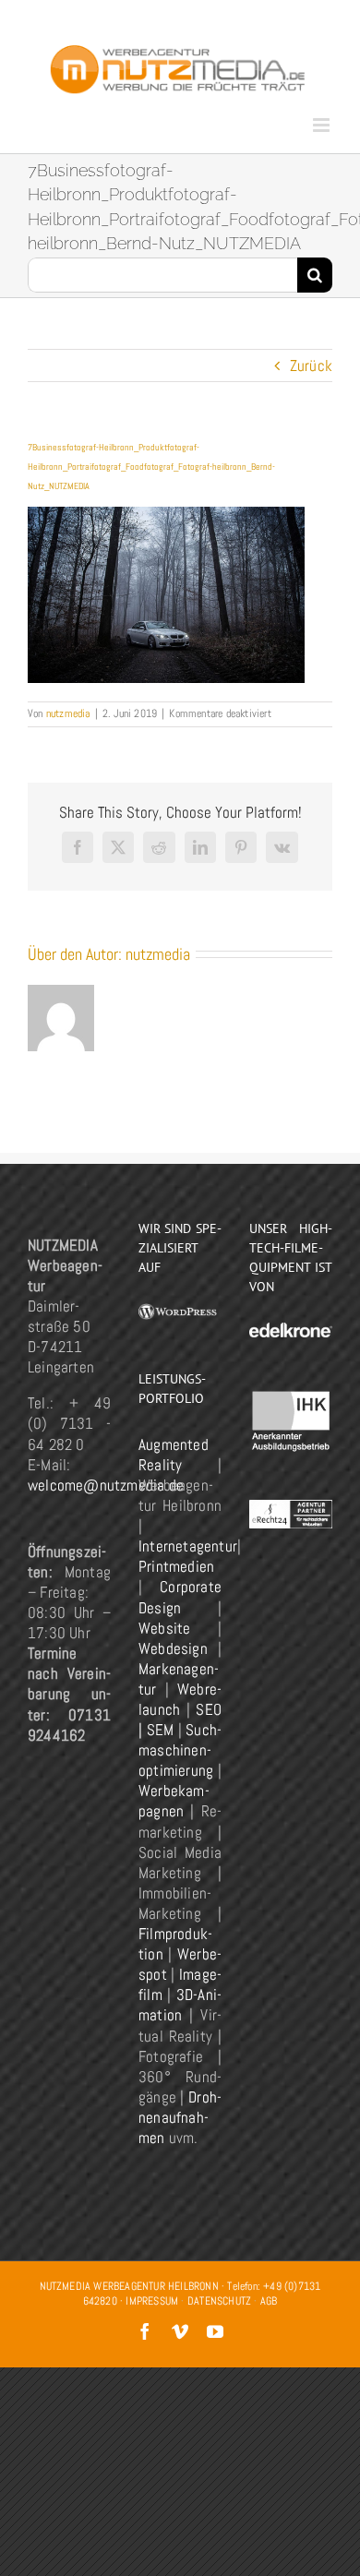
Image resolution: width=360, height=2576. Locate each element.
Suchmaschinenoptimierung (180, 1750)
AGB (269, 2301)
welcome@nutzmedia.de (106, 1485)
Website (164, 1628)
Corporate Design (180, 1597)
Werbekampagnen (174, 1801)
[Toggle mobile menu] (323, 125)
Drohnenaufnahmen (180, 2117)
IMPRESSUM (152, 2301)
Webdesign (173, 1648)
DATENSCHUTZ (219, 2301)
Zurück (311, 365)
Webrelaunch (180, 1699)
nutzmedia (68, 713)
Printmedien (176, 1566)
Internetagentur (188, 1546)
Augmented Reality (174, 1455)
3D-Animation (180, 2005)
